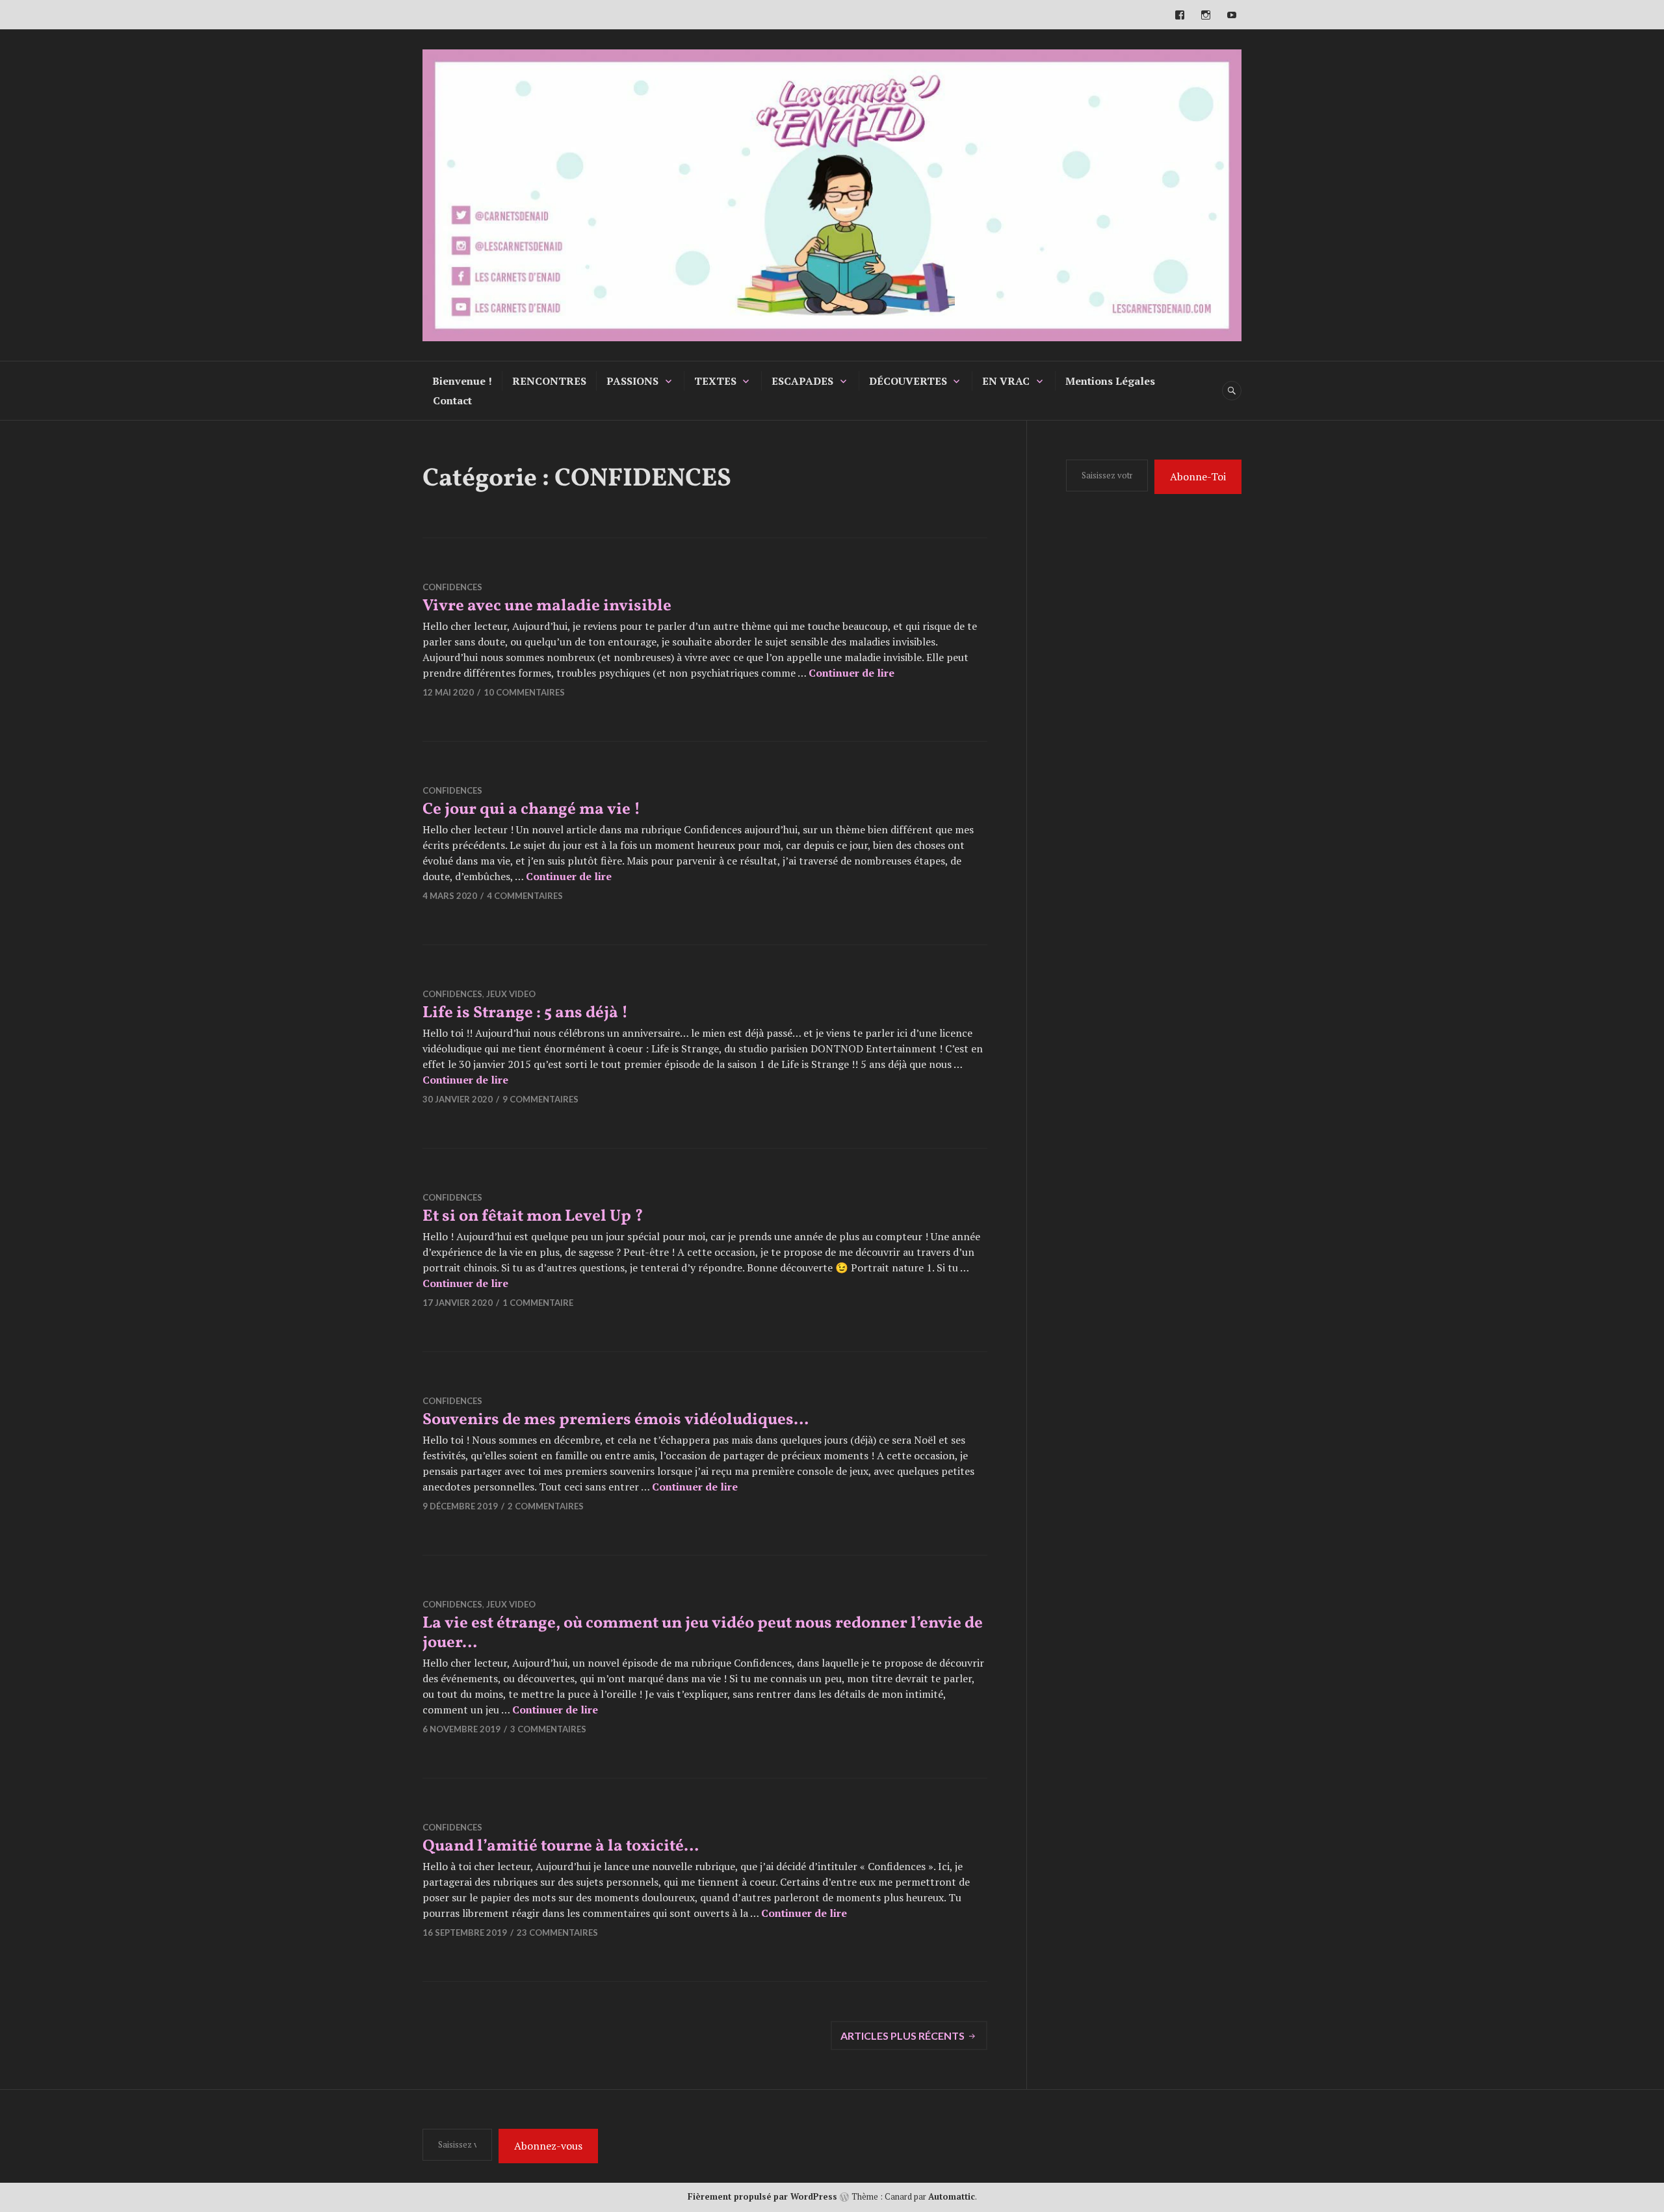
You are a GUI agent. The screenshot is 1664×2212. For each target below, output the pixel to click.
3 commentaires (548, 1729)
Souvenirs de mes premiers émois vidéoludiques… (616, 1420)
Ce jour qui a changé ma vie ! (531, 810)
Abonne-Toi (1198, 476)
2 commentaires (546, 1506)
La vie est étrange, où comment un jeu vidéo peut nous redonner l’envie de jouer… (703, 1633)
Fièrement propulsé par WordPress (762, 2196)
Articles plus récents (903, 2036)
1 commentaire (538, 1303)
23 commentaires (557, 1932)
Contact (452, 400)
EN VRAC (1006, 381)
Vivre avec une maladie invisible (547, 606)
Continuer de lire (851, 673)
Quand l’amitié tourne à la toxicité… (561, 1846)
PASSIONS (632, 381)
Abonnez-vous (548, 2146)
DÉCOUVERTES (908, 381)
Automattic (952, 2196)
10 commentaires (524, 692)
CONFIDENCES (452, 587)
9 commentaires (540, 1099)
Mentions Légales (1110, 381)
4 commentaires (525, 896)
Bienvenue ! (462, 381)
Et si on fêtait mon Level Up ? (533, 1217)
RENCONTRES (549, 381)
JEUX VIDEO (511, 994)
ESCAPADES (802, 381)
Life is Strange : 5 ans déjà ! (525, 1013)
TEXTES (715, 381)
